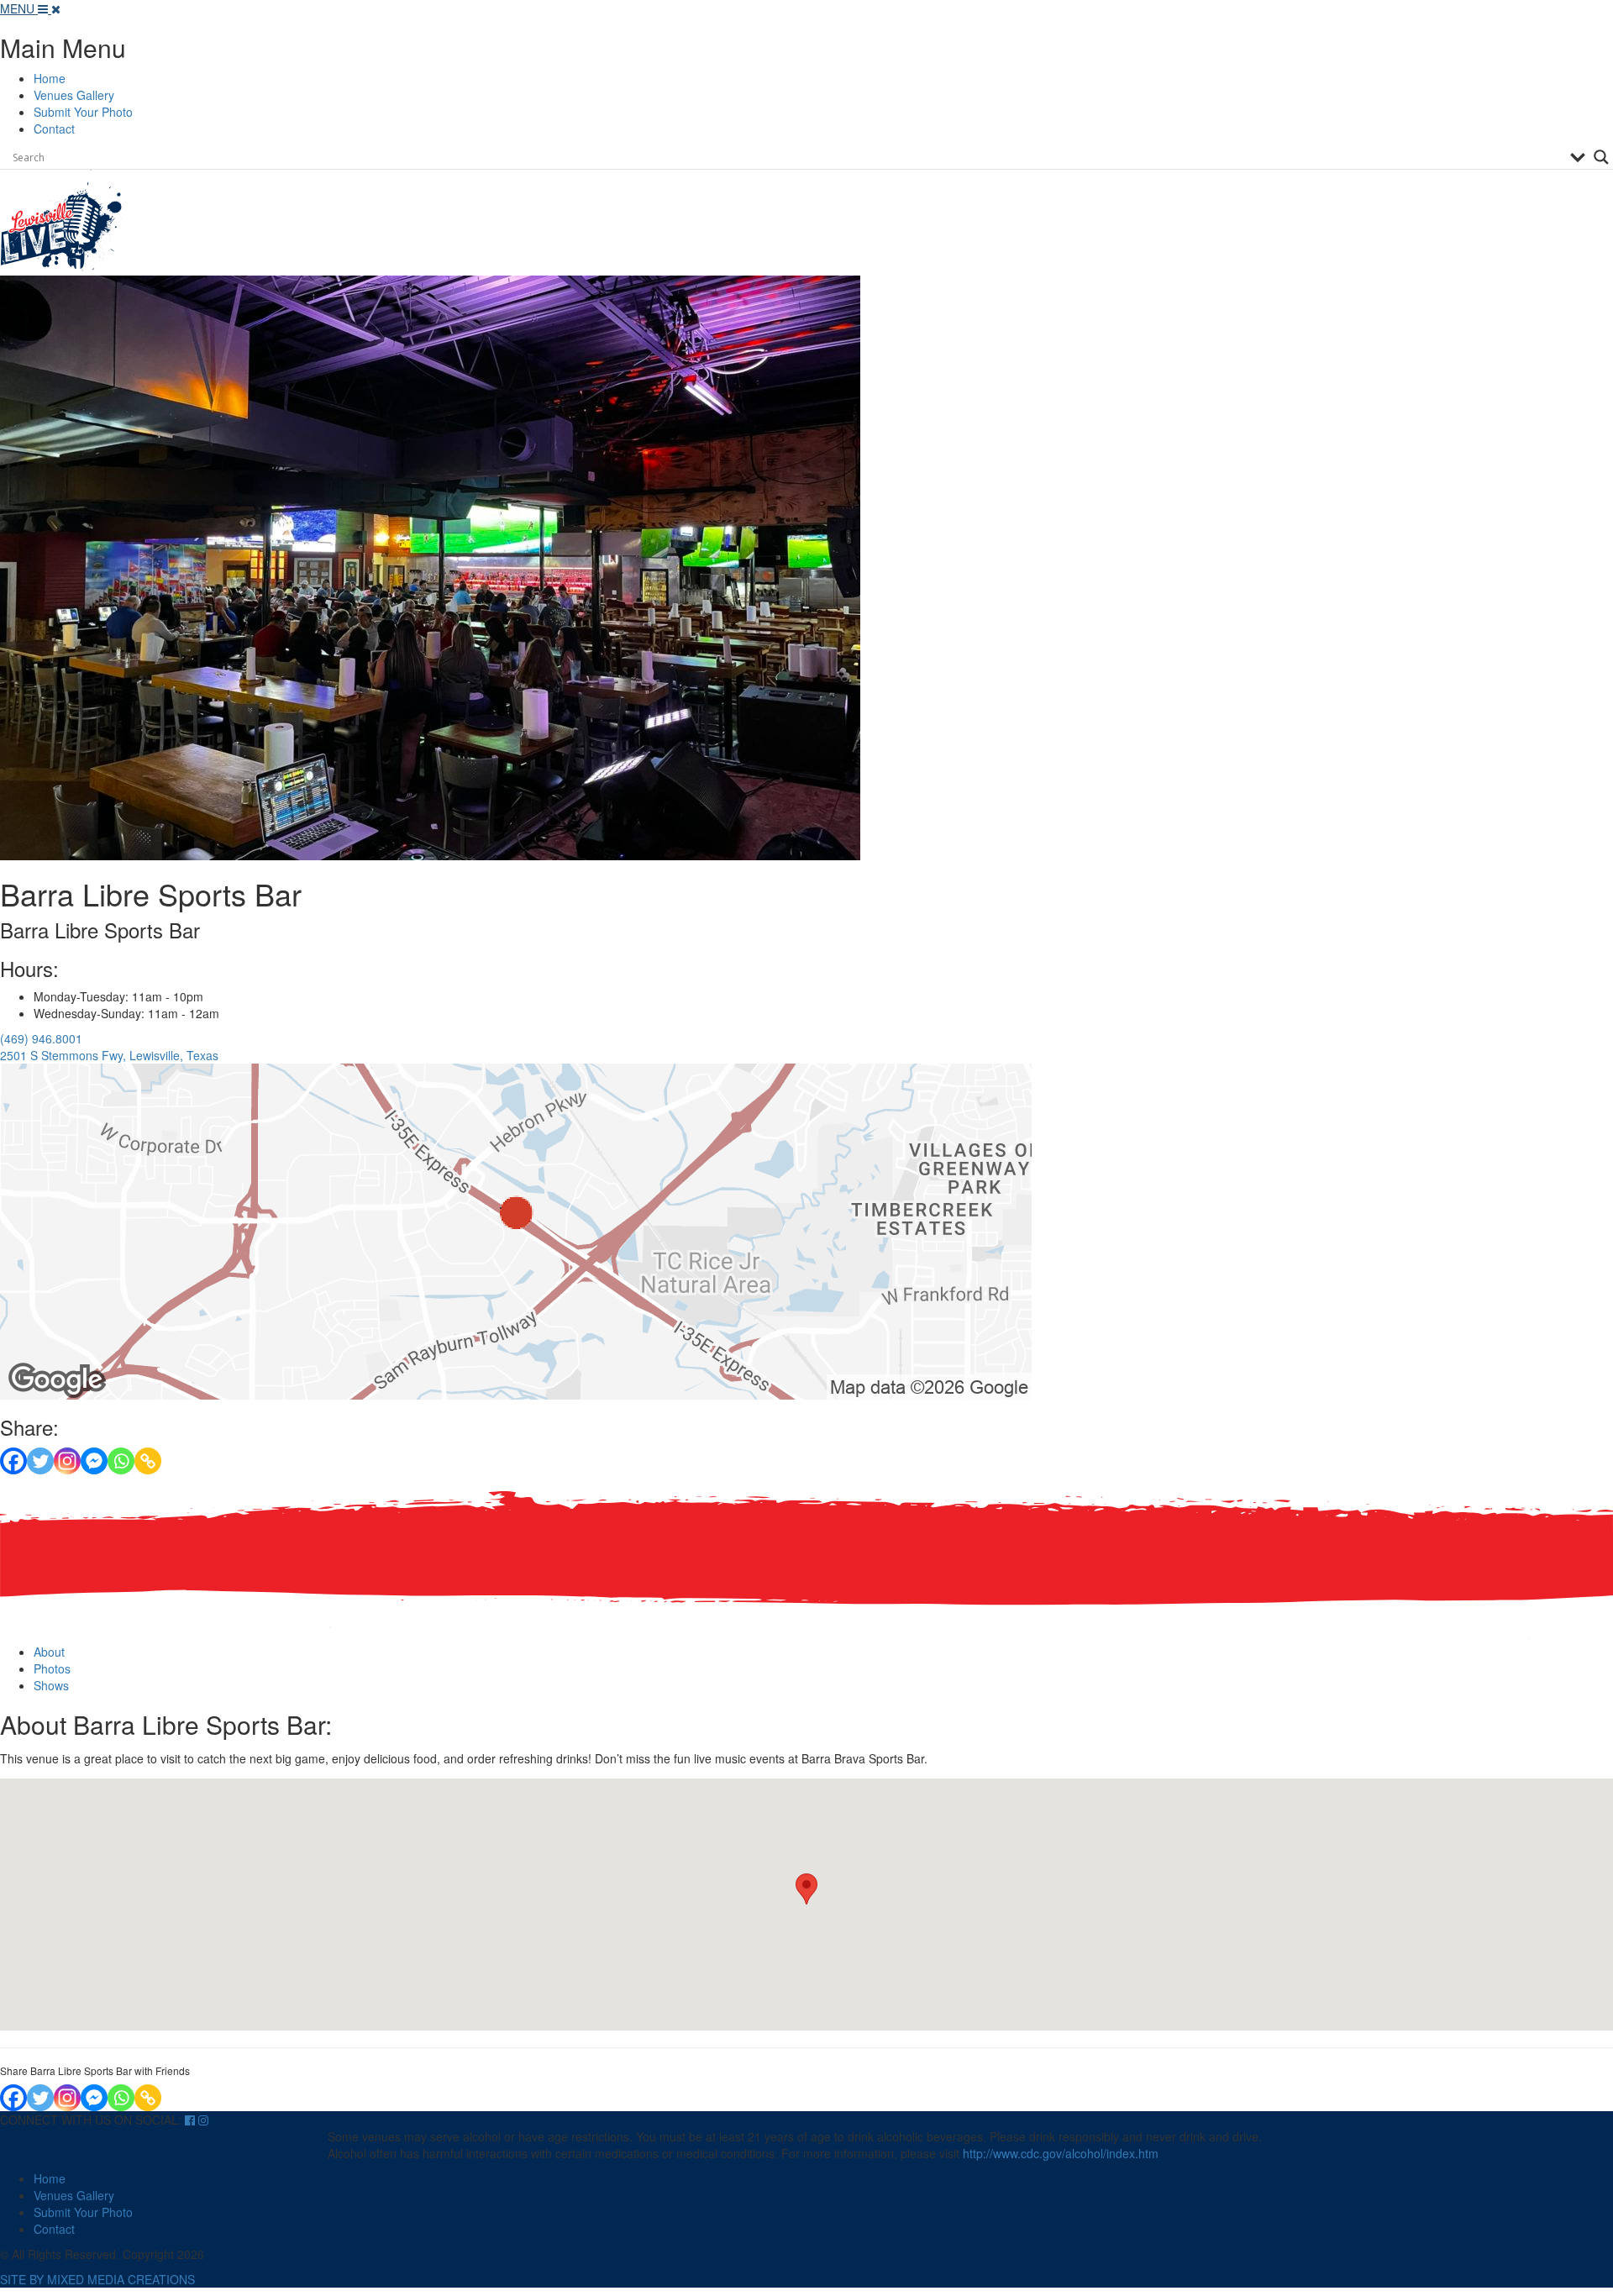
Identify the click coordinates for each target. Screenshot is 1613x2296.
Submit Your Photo (83, 112)
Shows (51, 1685)
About (49, 1652)
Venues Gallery (74, 95)
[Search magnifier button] (1601, 157)
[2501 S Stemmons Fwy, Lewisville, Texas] (516, 1230)
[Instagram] (67, 1461)
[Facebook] (13, 1461)
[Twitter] (40, 1461)
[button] (806, 1889)
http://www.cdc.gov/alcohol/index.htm (1061, 2153)
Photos (52, 1668)
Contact (54, 129)
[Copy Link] (148, 1461)
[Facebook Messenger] (94, 1461)
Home (50, 78)
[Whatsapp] (121, 1461)
